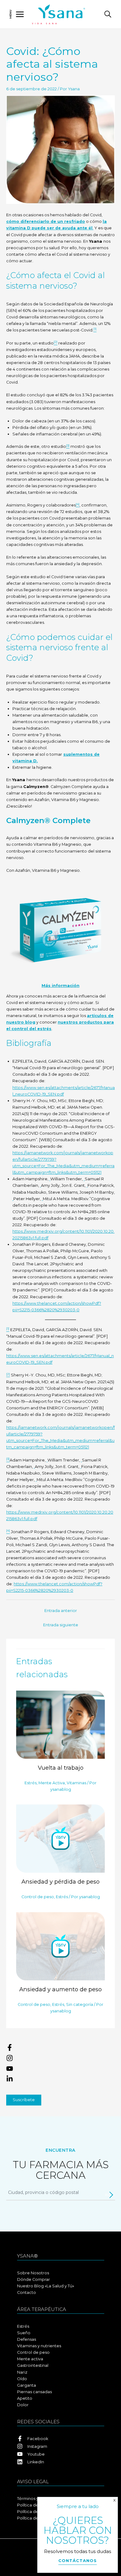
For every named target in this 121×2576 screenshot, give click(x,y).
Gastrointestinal (33, 2365)
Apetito (25, 2398)
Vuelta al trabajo (61, 1768)
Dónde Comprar (34, 2279)
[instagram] (60, 2059)
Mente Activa (52, 1783)
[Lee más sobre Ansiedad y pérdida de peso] (60, 1838)
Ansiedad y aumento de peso (60, 1989)
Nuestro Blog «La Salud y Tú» (46, 2286)
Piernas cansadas (34, 2392)
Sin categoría (80, 2004)
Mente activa (30, 2359)
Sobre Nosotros (33, 2273)
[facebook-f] (60, 2049)
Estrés (31, 1783)
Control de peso (38, 1897)
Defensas (27, 2339)
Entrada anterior (61, 1611)
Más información (60, 986)
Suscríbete (24, 2100)
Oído (22, 2379)
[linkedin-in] (60, 2079)
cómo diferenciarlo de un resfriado (46, 221)
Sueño (24, 2333)
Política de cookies (36, 2512)
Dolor (23, 2405)
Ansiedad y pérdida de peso (60, 1882)
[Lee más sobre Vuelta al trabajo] (60, 1724)
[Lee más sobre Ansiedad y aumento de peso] (60, 1946)
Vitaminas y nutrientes (39, 2346)
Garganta (27, 2385)
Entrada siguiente (61, 1625)
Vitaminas (76, 1783)
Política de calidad (36, 2518)
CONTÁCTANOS (78, 2560)
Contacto (27, 2292)
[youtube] (60, 2070)
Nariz (22, 2372)
